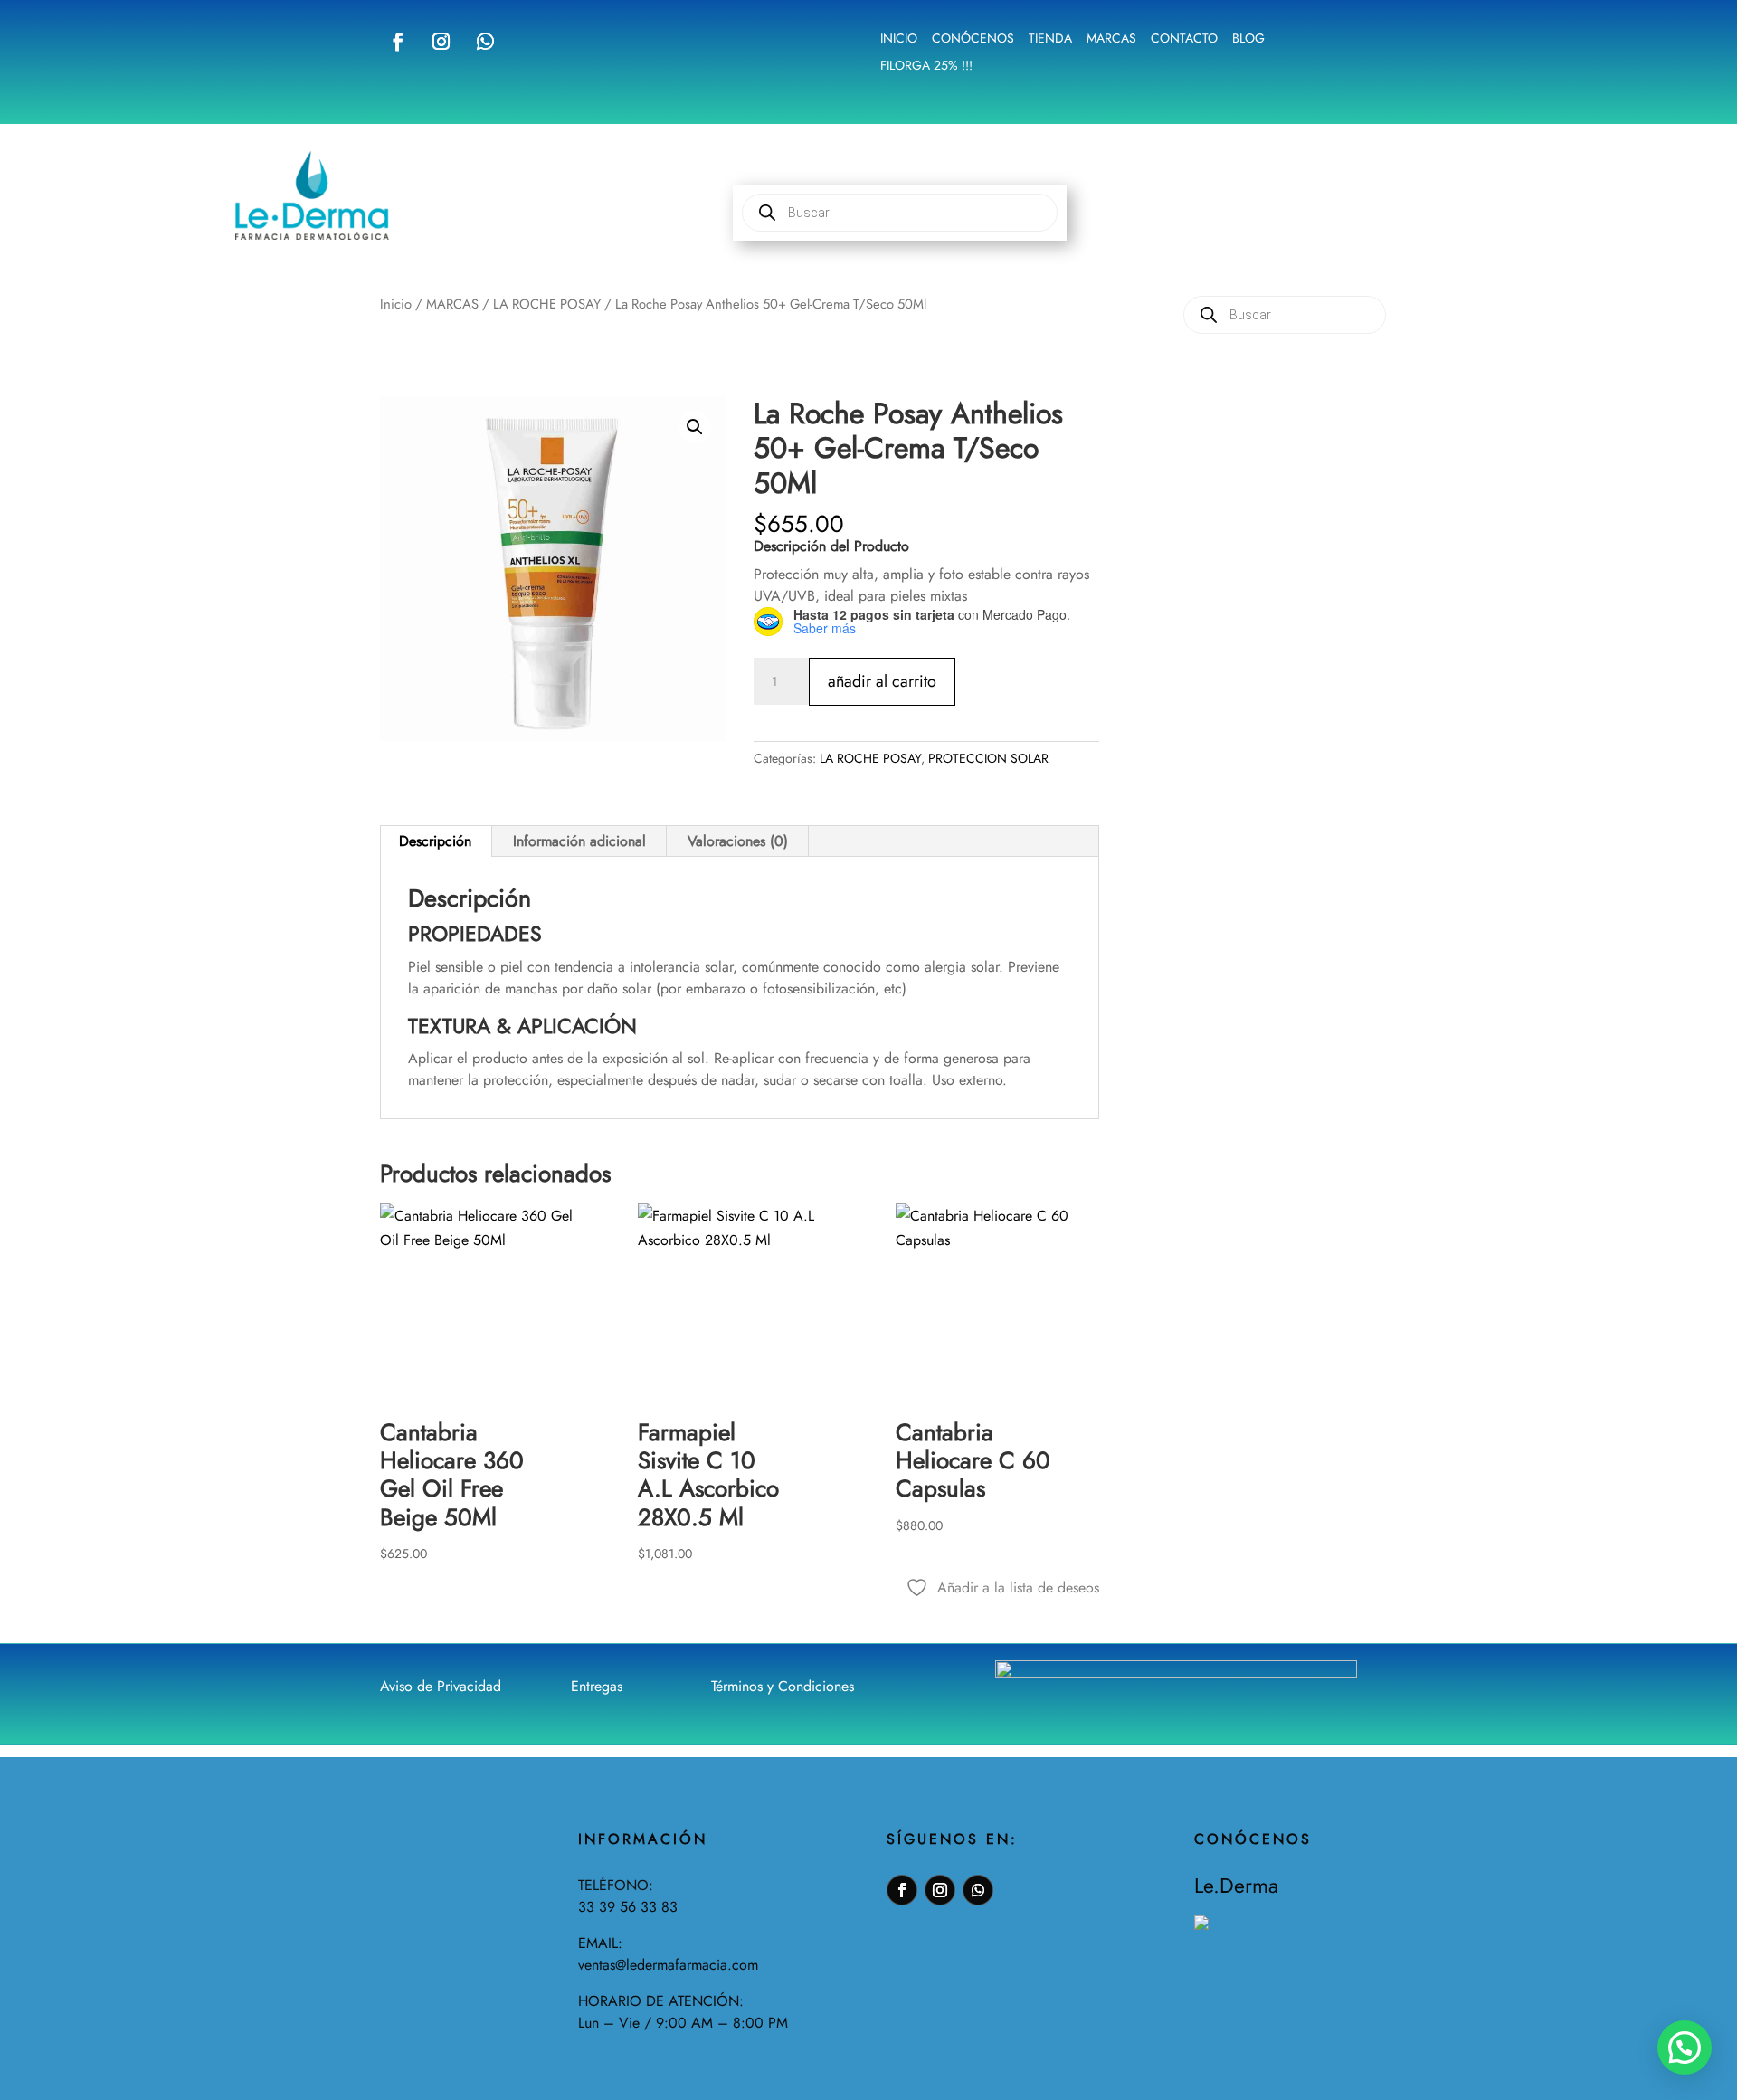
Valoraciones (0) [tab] (738, 841)
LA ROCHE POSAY (547, 304)
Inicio (899, 39)
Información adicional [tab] (579, 841)
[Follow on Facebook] (398, 42)
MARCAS (452, 304)
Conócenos (973, 39)
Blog (1248, 39)
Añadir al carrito (882, 681)
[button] (695, 427)
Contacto (1184, 39)
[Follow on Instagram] (441, 42)
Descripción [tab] (435, 841)
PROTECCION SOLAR (988, 758)
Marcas (1111, 39)
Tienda (1050, 39)
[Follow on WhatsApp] (485, 42)
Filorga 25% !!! (926, 67)
